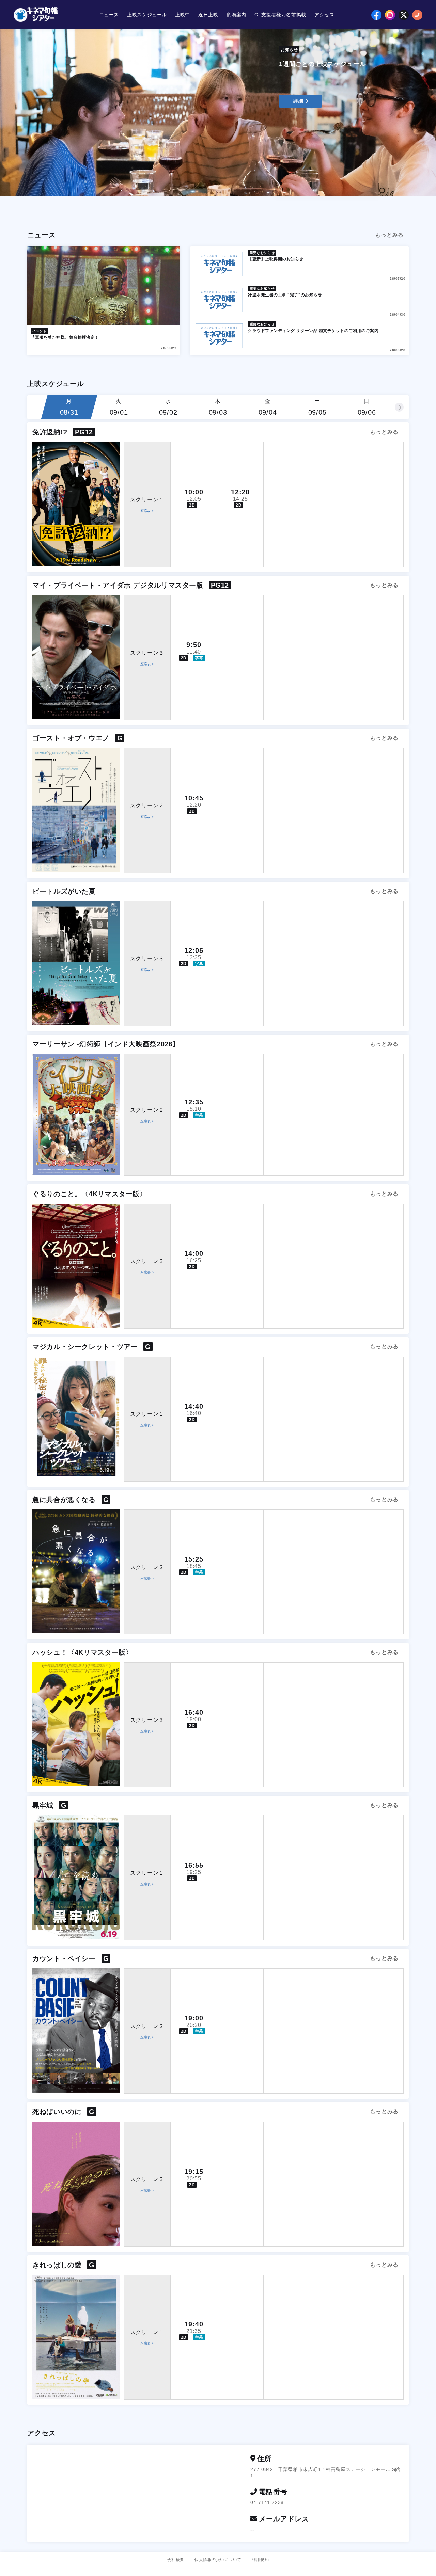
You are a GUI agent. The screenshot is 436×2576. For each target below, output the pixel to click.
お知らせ (289, 50)
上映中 (183, 15)
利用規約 (260, 2560)
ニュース (109, 15)
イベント (40, 331)
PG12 (84, 432)
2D (192, 505)
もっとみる (389, 235)
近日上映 (208, 15)
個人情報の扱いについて (218, 2560)
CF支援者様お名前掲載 (280, 15)
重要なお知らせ (262, 253)
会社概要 (176, 2560)
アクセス (324, 15)
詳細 (298, 101)
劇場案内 (237, 15)
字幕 (199, 658)
